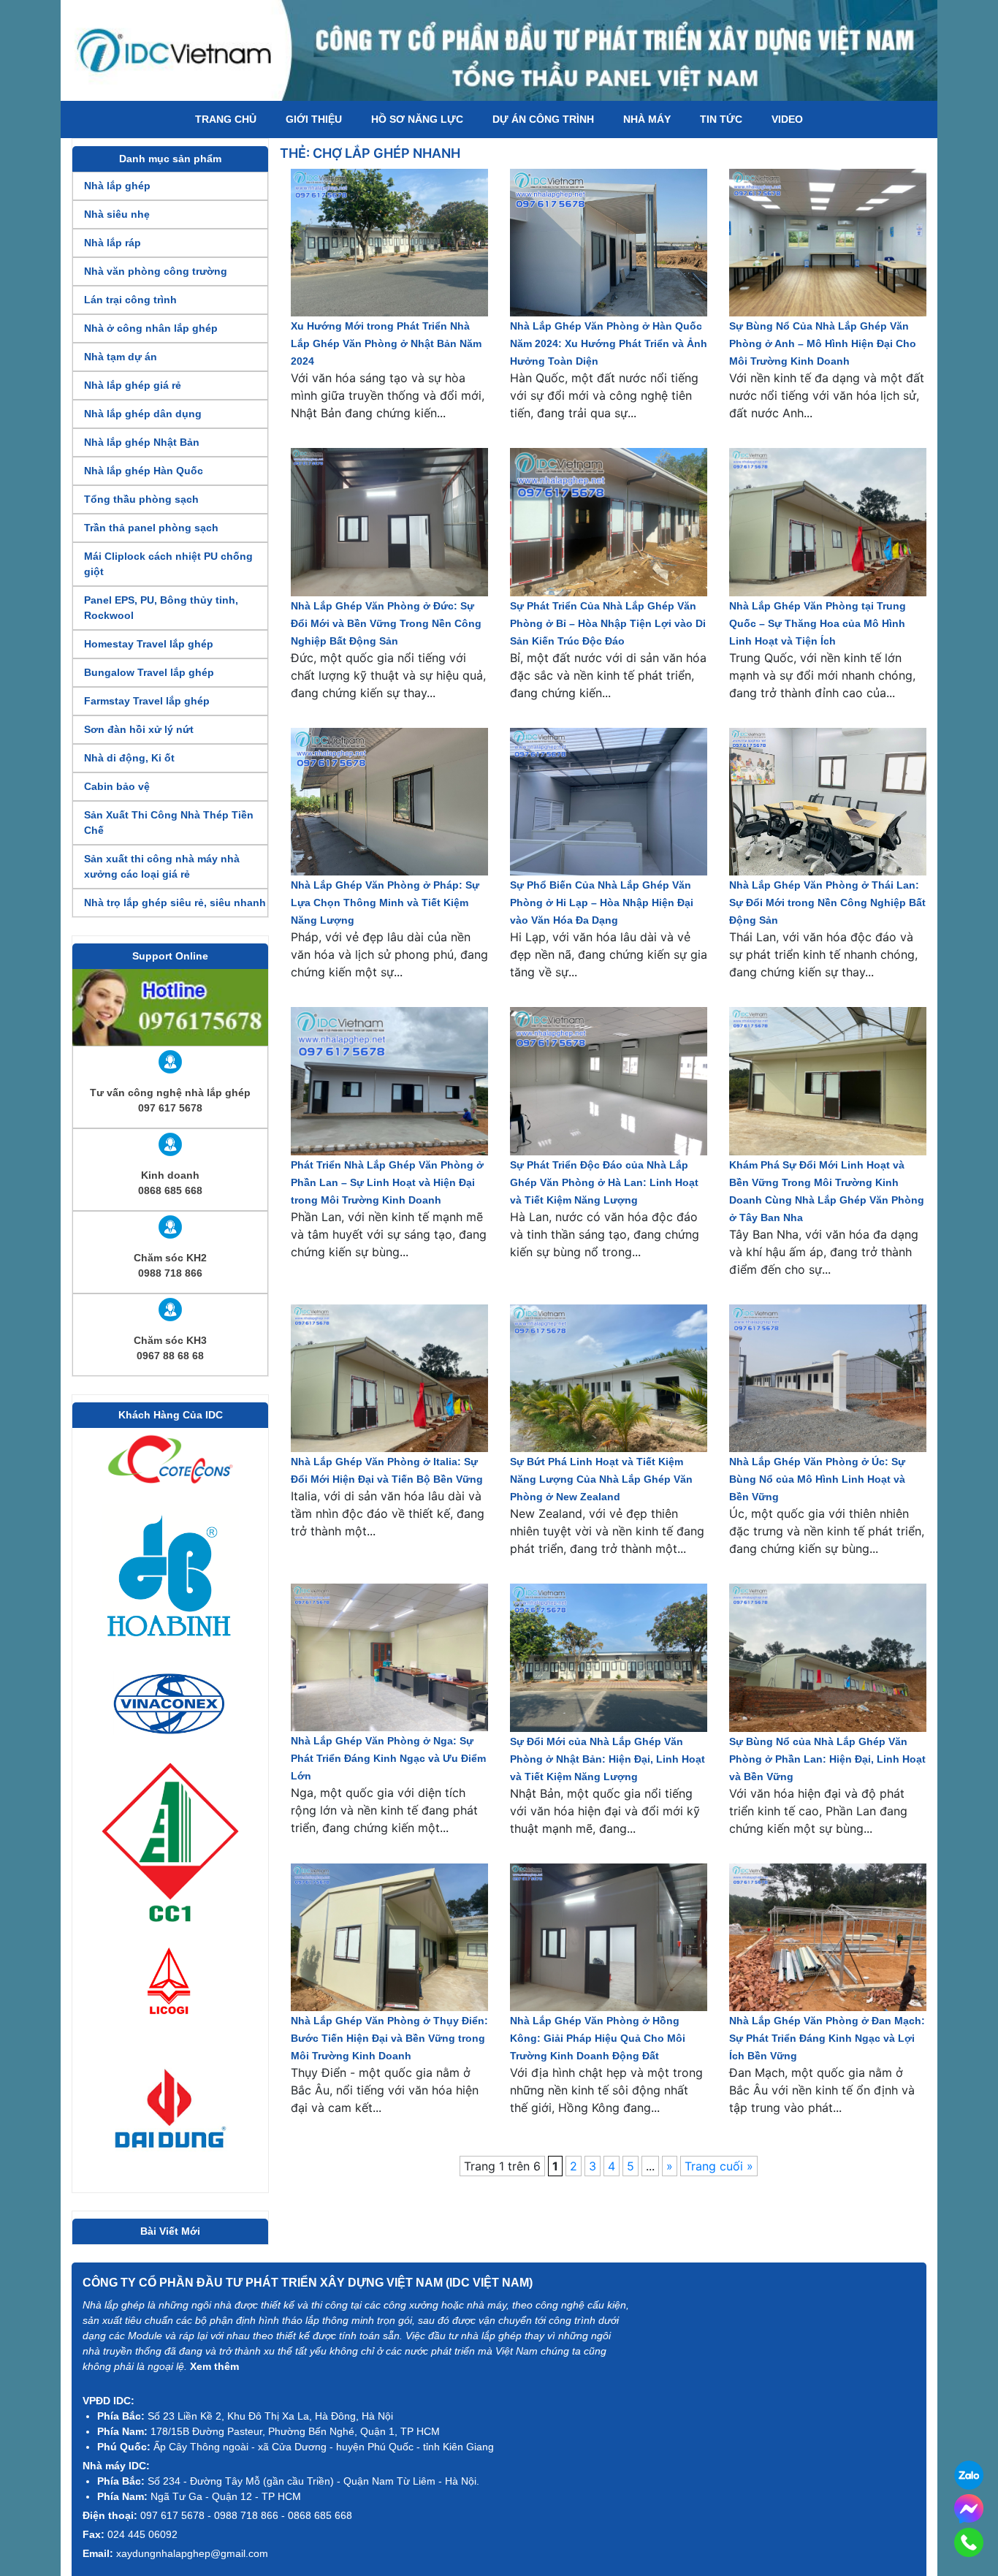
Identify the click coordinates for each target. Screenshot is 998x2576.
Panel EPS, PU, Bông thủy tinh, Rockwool (161, 608)
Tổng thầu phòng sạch (141, 499)
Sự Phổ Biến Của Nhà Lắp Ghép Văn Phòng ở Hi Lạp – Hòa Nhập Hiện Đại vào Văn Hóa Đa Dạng (602, 903)
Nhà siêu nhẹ (117, 214)
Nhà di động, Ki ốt (129, 758)
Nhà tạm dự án (121, 357)
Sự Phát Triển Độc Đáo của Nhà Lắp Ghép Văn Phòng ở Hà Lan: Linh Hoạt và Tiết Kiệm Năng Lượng (604, 1182)
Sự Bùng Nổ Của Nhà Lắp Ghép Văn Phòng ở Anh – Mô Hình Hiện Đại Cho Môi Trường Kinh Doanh (823, 343)
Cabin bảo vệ (117, 786)
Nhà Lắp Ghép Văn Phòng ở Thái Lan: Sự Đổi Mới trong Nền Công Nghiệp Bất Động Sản (827, 903)
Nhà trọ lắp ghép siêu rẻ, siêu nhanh (175, 903)
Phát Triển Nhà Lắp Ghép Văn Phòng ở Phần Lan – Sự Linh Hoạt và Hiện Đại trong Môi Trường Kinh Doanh (387, 1182)
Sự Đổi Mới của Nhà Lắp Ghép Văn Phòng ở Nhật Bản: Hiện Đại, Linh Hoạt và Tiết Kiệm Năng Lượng (607, 1759)
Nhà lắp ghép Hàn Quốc (144, 471)
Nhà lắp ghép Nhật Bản (142, 442)
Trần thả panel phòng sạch (151, 528)
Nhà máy (647, 119)
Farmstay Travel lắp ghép (147, 701)
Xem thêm (214, 2366)
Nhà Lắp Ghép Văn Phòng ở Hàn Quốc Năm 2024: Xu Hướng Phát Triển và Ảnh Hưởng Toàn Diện (609, 343)
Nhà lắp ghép (117, 186)
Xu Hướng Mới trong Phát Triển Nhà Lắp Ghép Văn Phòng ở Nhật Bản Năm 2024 (386, 343)
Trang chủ (226, 119)
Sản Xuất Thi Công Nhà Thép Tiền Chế (169, 822)
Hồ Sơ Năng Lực (417, 119)
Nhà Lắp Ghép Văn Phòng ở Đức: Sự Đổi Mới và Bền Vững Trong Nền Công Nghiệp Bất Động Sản (386, 623)
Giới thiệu (314, 119)
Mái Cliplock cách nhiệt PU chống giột (168, 564)
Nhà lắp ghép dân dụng (143, 414)
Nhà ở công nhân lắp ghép (151, 328)
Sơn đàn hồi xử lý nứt (139, 729)
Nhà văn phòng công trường (156, 271)
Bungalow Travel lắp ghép (149, 672)
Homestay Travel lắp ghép (149, 644)
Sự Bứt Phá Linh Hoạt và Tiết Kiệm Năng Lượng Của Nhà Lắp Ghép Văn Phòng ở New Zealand (601, 1479)
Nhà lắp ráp (113, 243)
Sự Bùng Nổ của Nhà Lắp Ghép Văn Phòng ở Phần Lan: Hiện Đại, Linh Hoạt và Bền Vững (827, 1759)
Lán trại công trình (130, 300)
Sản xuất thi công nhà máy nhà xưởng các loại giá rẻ (162, 866)
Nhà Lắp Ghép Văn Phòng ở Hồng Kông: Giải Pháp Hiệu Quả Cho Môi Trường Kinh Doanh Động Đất (598, 2038)
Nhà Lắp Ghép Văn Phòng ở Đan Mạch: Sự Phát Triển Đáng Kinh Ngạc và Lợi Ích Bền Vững (827, 2038)
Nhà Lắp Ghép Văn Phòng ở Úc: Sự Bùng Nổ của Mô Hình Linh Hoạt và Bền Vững (817, 1479)
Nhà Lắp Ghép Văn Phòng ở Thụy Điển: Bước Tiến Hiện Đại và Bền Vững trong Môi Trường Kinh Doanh (389, 2038)
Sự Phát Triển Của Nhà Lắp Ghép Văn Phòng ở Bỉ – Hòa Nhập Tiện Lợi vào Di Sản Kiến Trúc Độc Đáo (608, 623)
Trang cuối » (719, 2166)
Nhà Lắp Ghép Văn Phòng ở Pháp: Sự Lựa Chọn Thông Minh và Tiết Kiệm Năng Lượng (385, 903)
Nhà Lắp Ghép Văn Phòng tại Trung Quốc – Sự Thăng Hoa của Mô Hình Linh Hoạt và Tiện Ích (818, 623)
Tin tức (721, 119)
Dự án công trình (543, 119)
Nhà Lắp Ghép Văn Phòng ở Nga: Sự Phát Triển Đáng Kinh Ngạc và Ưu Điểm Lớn (388, 1758)
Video (787, 119)
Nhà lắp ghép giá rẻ (133, 385)
